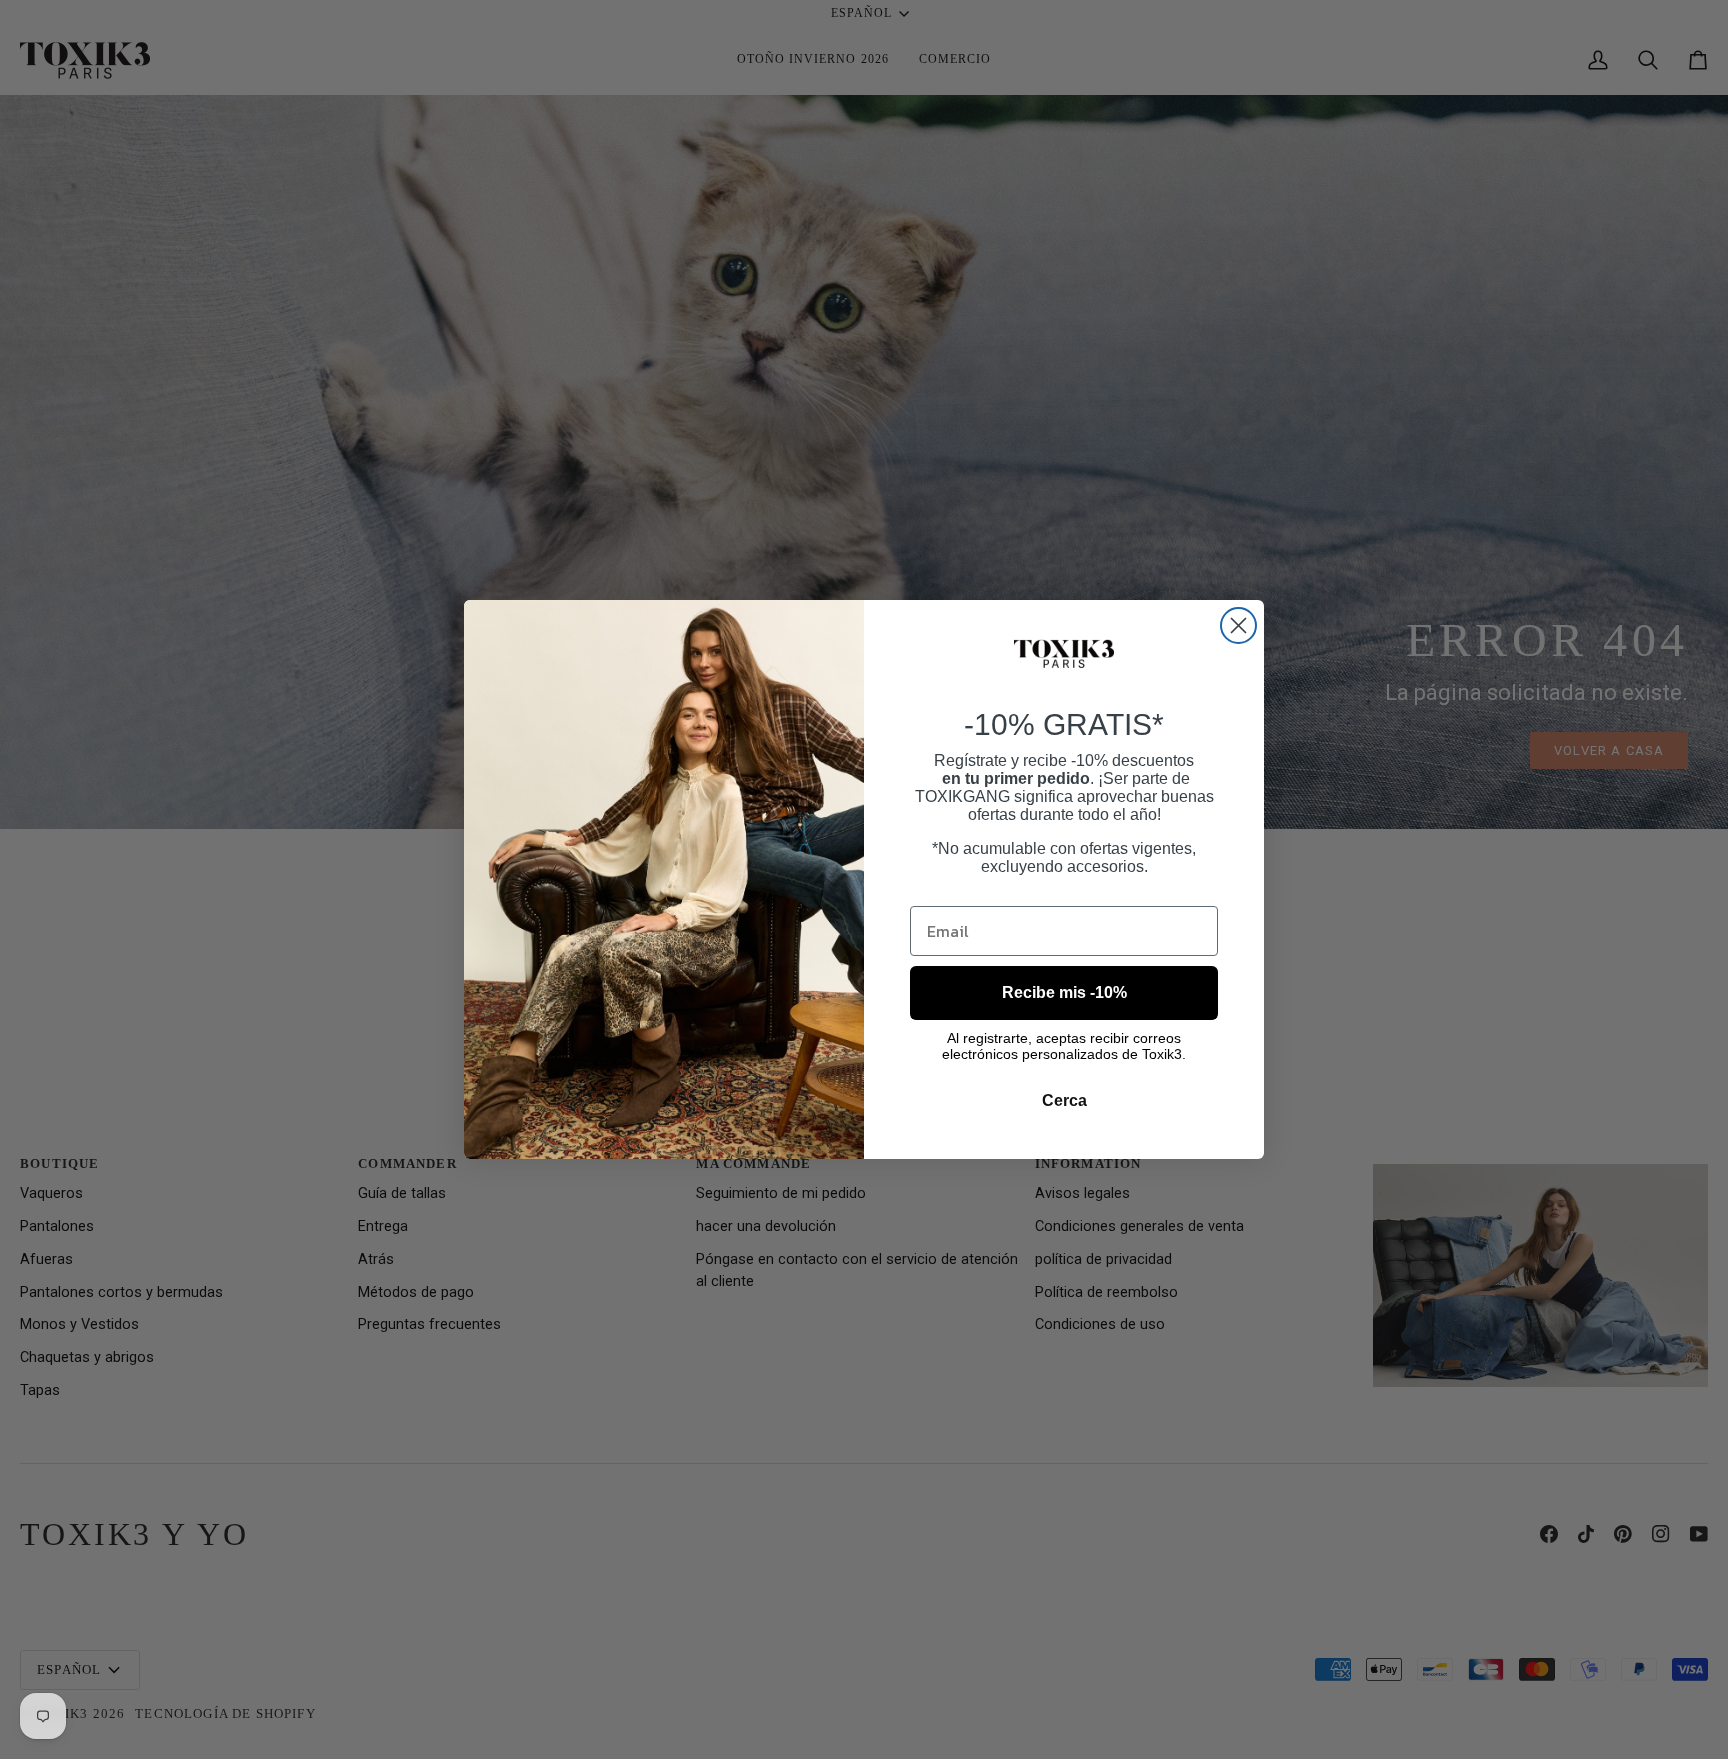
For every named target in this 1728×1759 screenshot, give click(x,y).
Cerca (1064, 1100)
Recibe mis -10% (1064, 992)
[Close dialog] (1238, 625)
